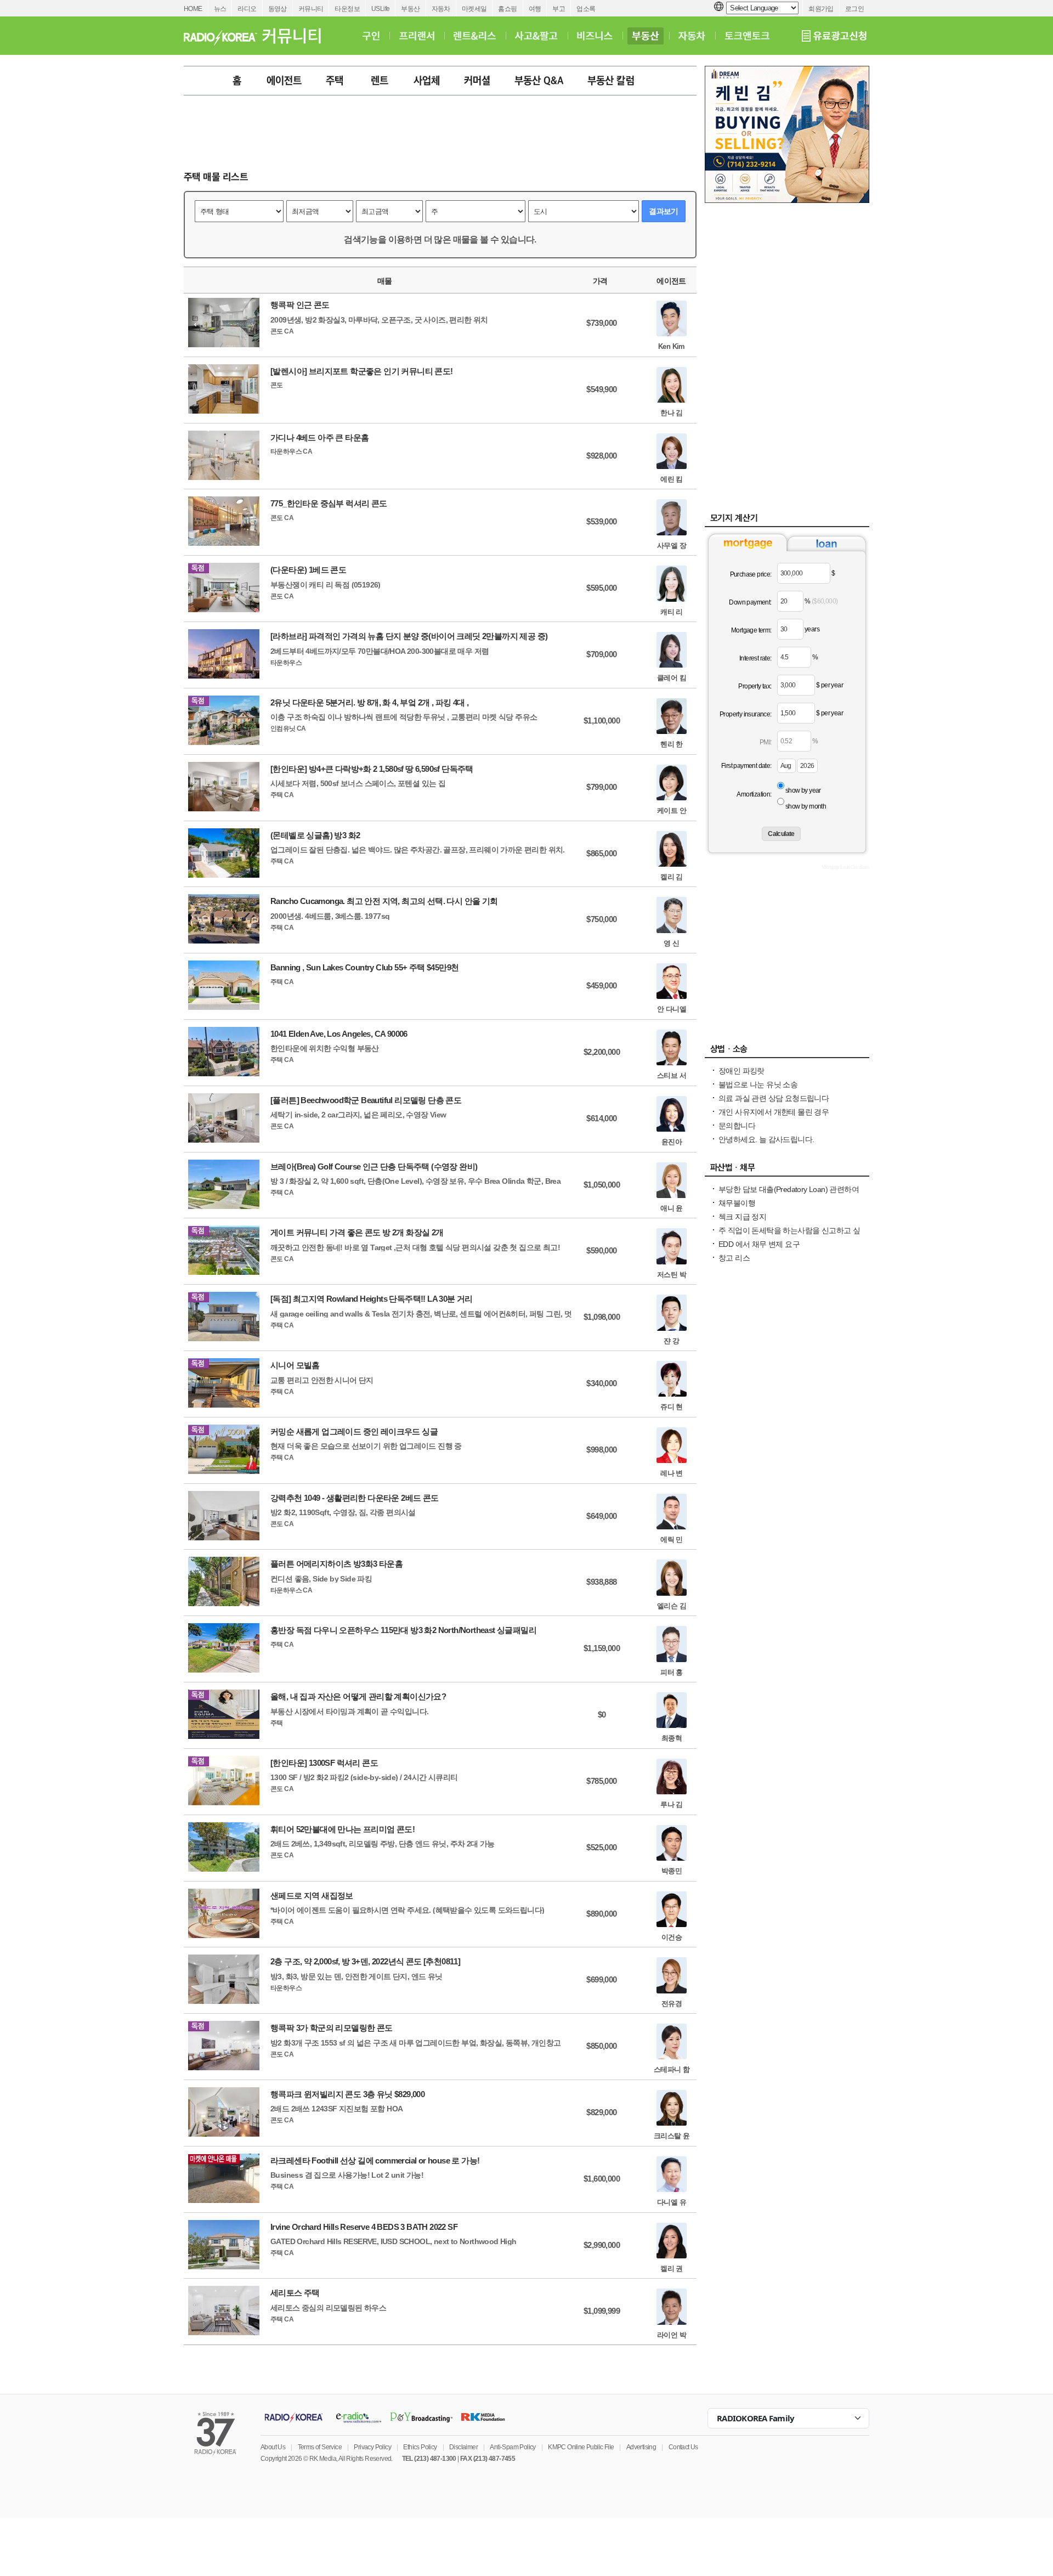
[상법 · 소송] (787, 1052)
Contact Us (683, 2447)
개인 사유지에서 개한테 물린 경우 (774, 1112)
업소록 (586, 9)
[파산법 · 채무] (787, 1170)
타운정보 (347, 9)
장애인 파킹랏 (741, 1071)
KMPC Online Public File (581, 2447)
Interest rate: (755, 658)
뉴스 (220, 9)
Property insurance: (746, 714)
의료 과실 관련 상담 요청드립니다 (774, 1098)
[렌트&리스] (475, 36)
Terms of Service (320, 2447)
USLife (380, 9)
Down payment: (750, 602)
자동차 (441, 9)
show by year (803, 790)
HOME (193, 9)
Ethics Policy (420, 2447)
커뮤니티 (311, 9)
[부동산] (646, 36)
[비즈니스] (595, 36)
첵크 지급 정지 (742, 1217)
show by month (806, 806)
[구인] (371, 36)
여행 (535, 9)
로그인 (854, 9)
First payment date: (746, 766)
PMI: (766, 742)
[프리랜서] (417, 36)
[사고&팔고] (536, 36)
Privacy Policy (372, 2447)
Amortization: (754, 794)
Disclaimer (463, 2447)
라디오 (247, 9)
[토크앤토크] (747, 36)
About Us (273, 2447)
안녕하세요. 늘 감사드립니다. (766, 1139)
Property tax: (755, 686)
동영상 (278, 9)
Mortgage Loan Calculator (845, 867)
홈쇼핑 (507, 9)
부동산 (410, 9)
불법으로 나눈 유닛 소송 (758, 1084)
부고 (559, 9)
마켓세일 (474, 9)
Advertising (641, 2447)
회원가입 (821, 9)
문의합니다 (737, 1126)
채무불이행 (737, 1203)
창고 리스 (734, 1258)
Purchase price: (751, 574)
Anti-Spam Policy (513, 2447)
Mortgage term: (751, 630)
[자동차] (692, 36)
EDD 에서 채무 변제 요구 (759, 1244)
